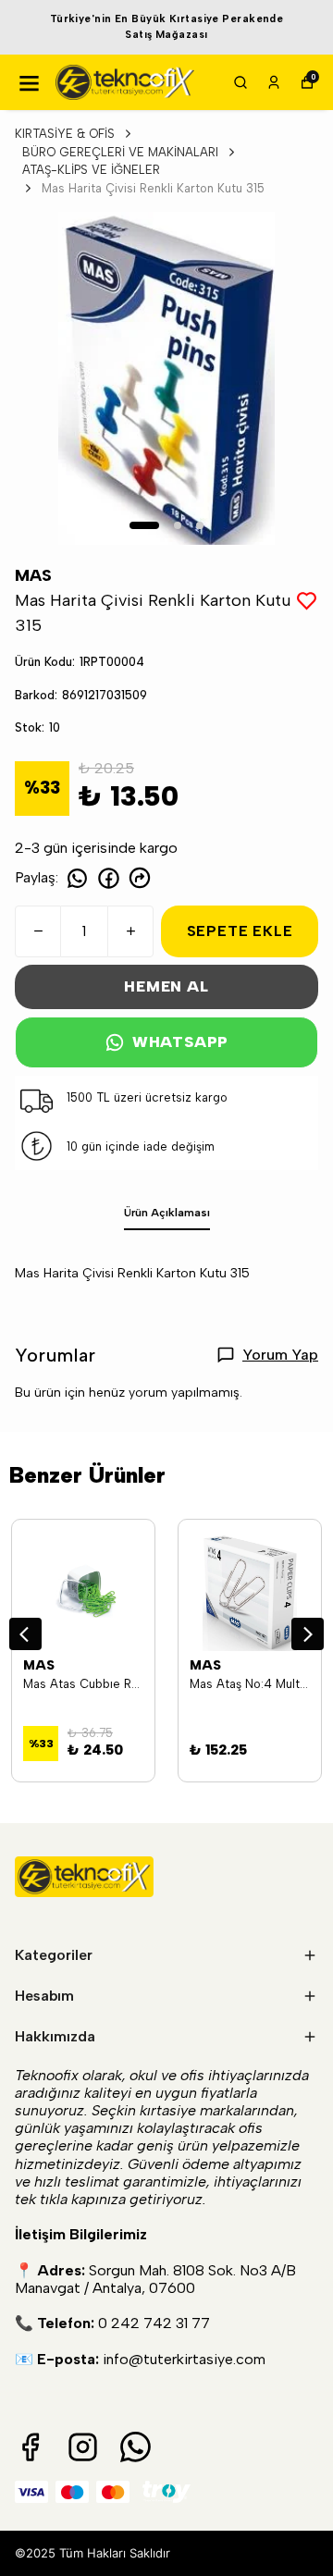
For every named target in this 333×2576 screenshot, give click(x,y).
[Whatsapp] (136, 2447)
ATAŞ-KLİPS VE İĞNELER (91, 170)
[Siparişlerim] (274, 82)
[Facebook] (30, 2447)
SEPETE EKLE (240, 931)
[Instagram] (83, 2447)
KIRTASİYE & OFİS (65, 134)
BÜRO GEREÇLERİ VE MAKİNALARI (120, 152)
